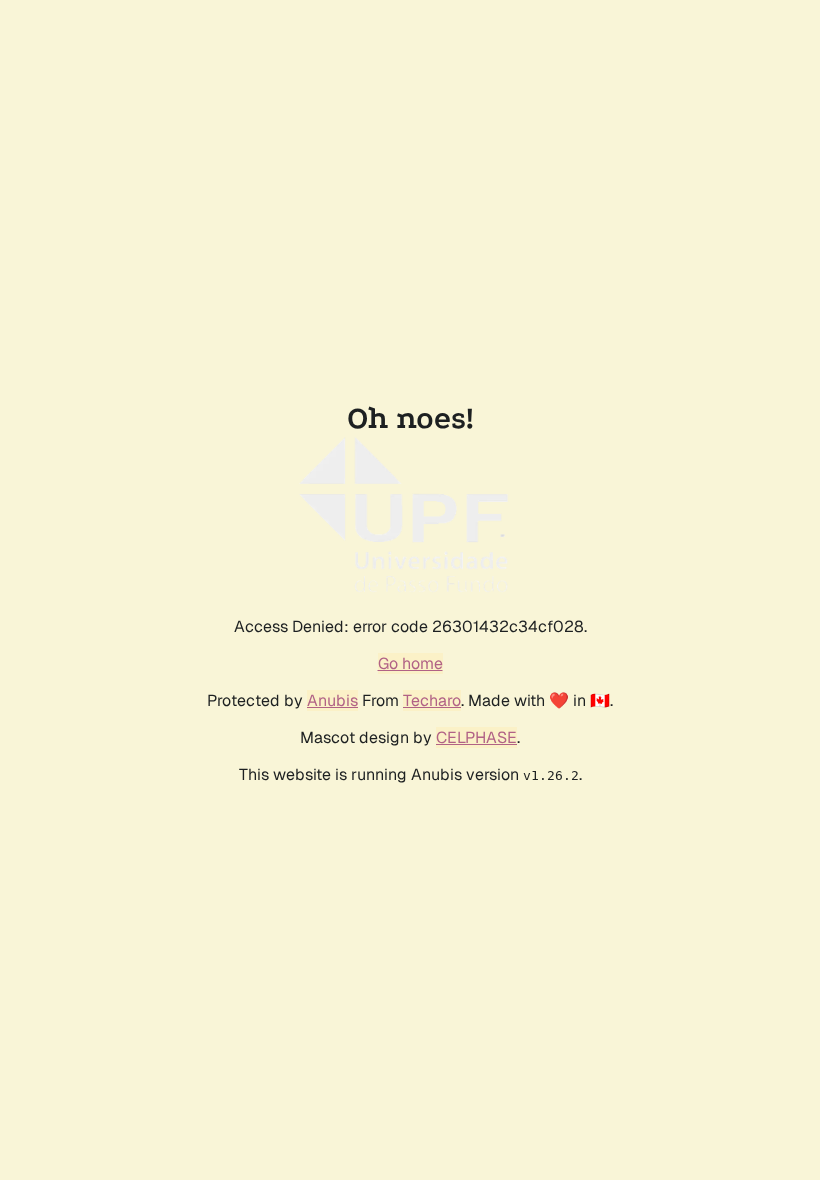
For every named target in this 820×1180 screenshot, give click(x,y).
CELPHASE (476, 737)
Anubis (332, 700)
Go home (410, 663)
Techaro (432, 700)
